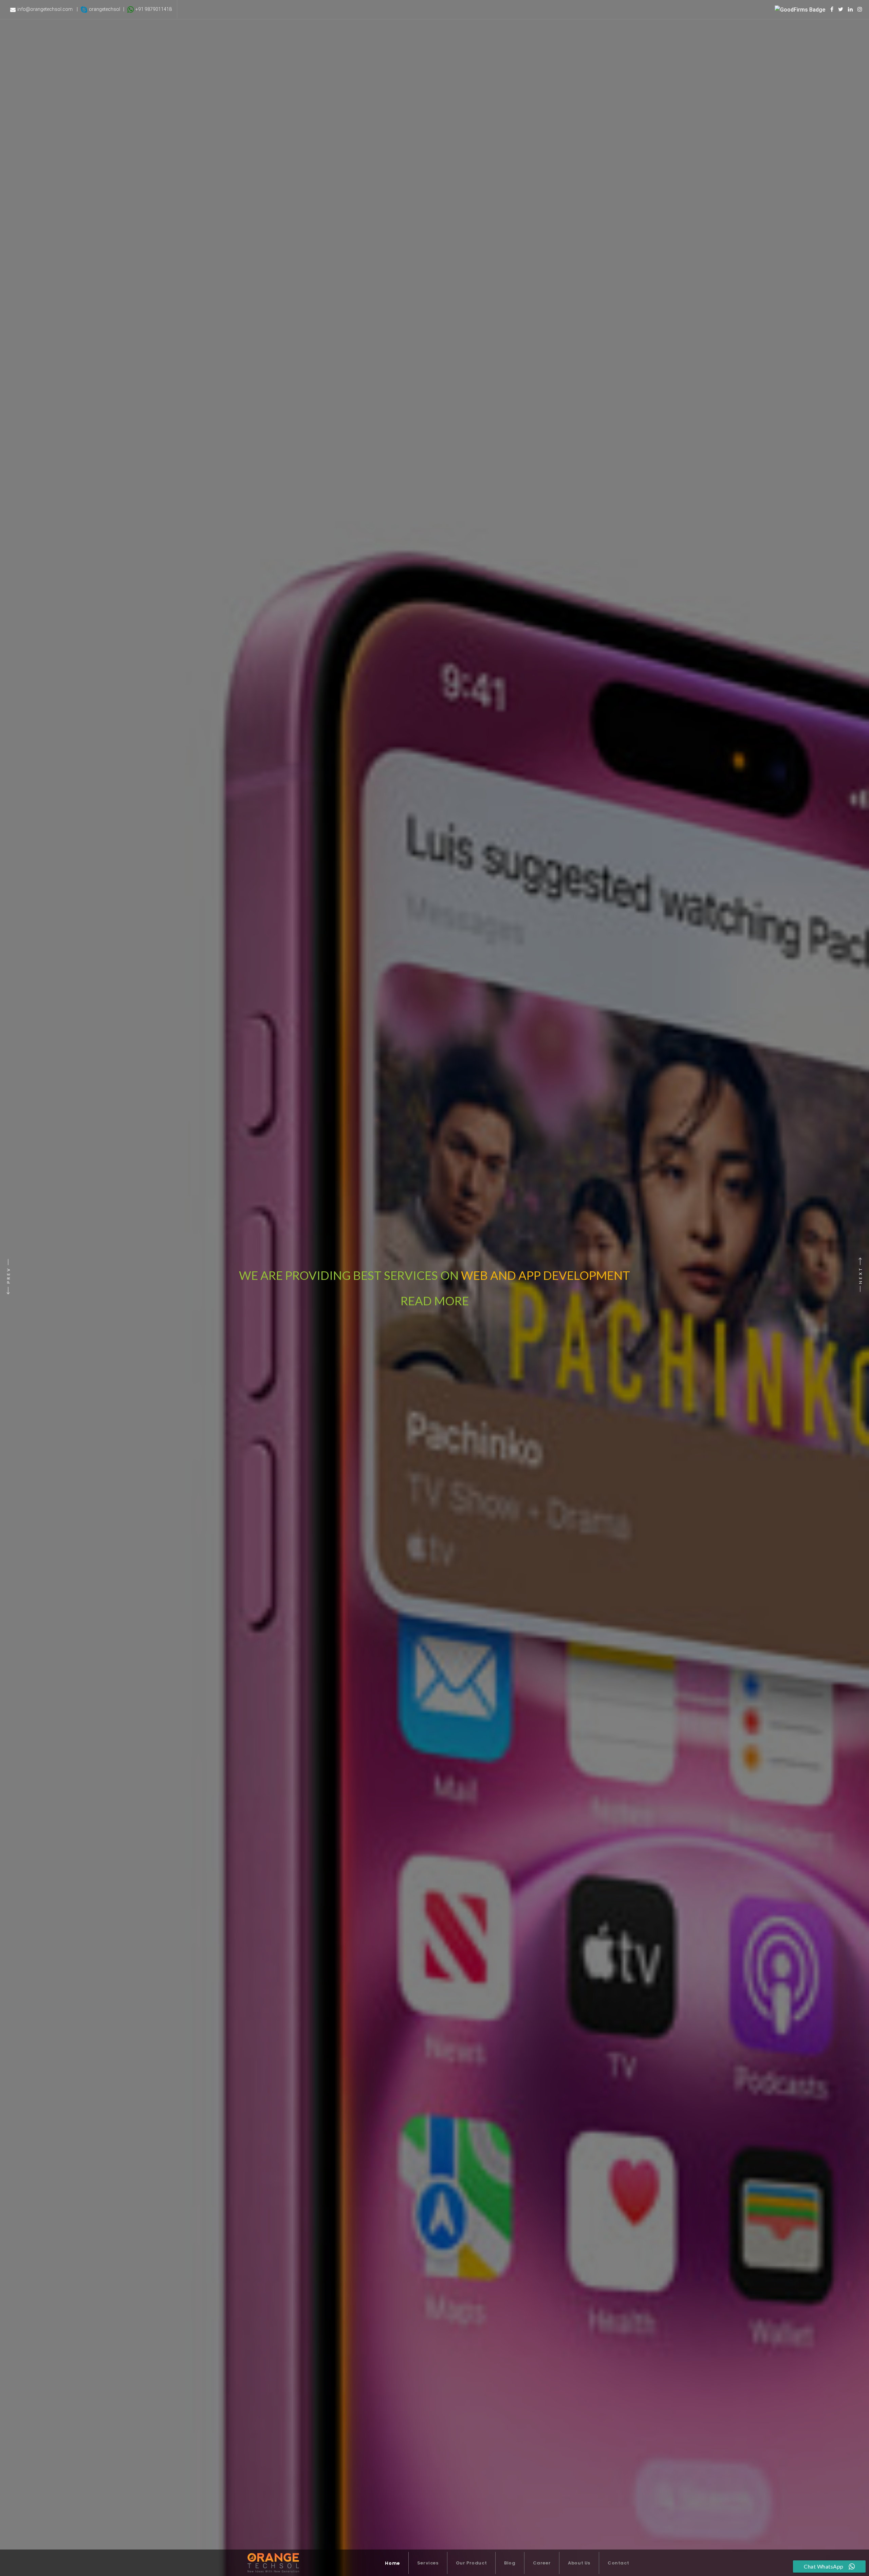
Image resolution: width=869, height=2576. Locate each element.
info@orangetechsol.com (45, 9)
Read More (494, 1275)
